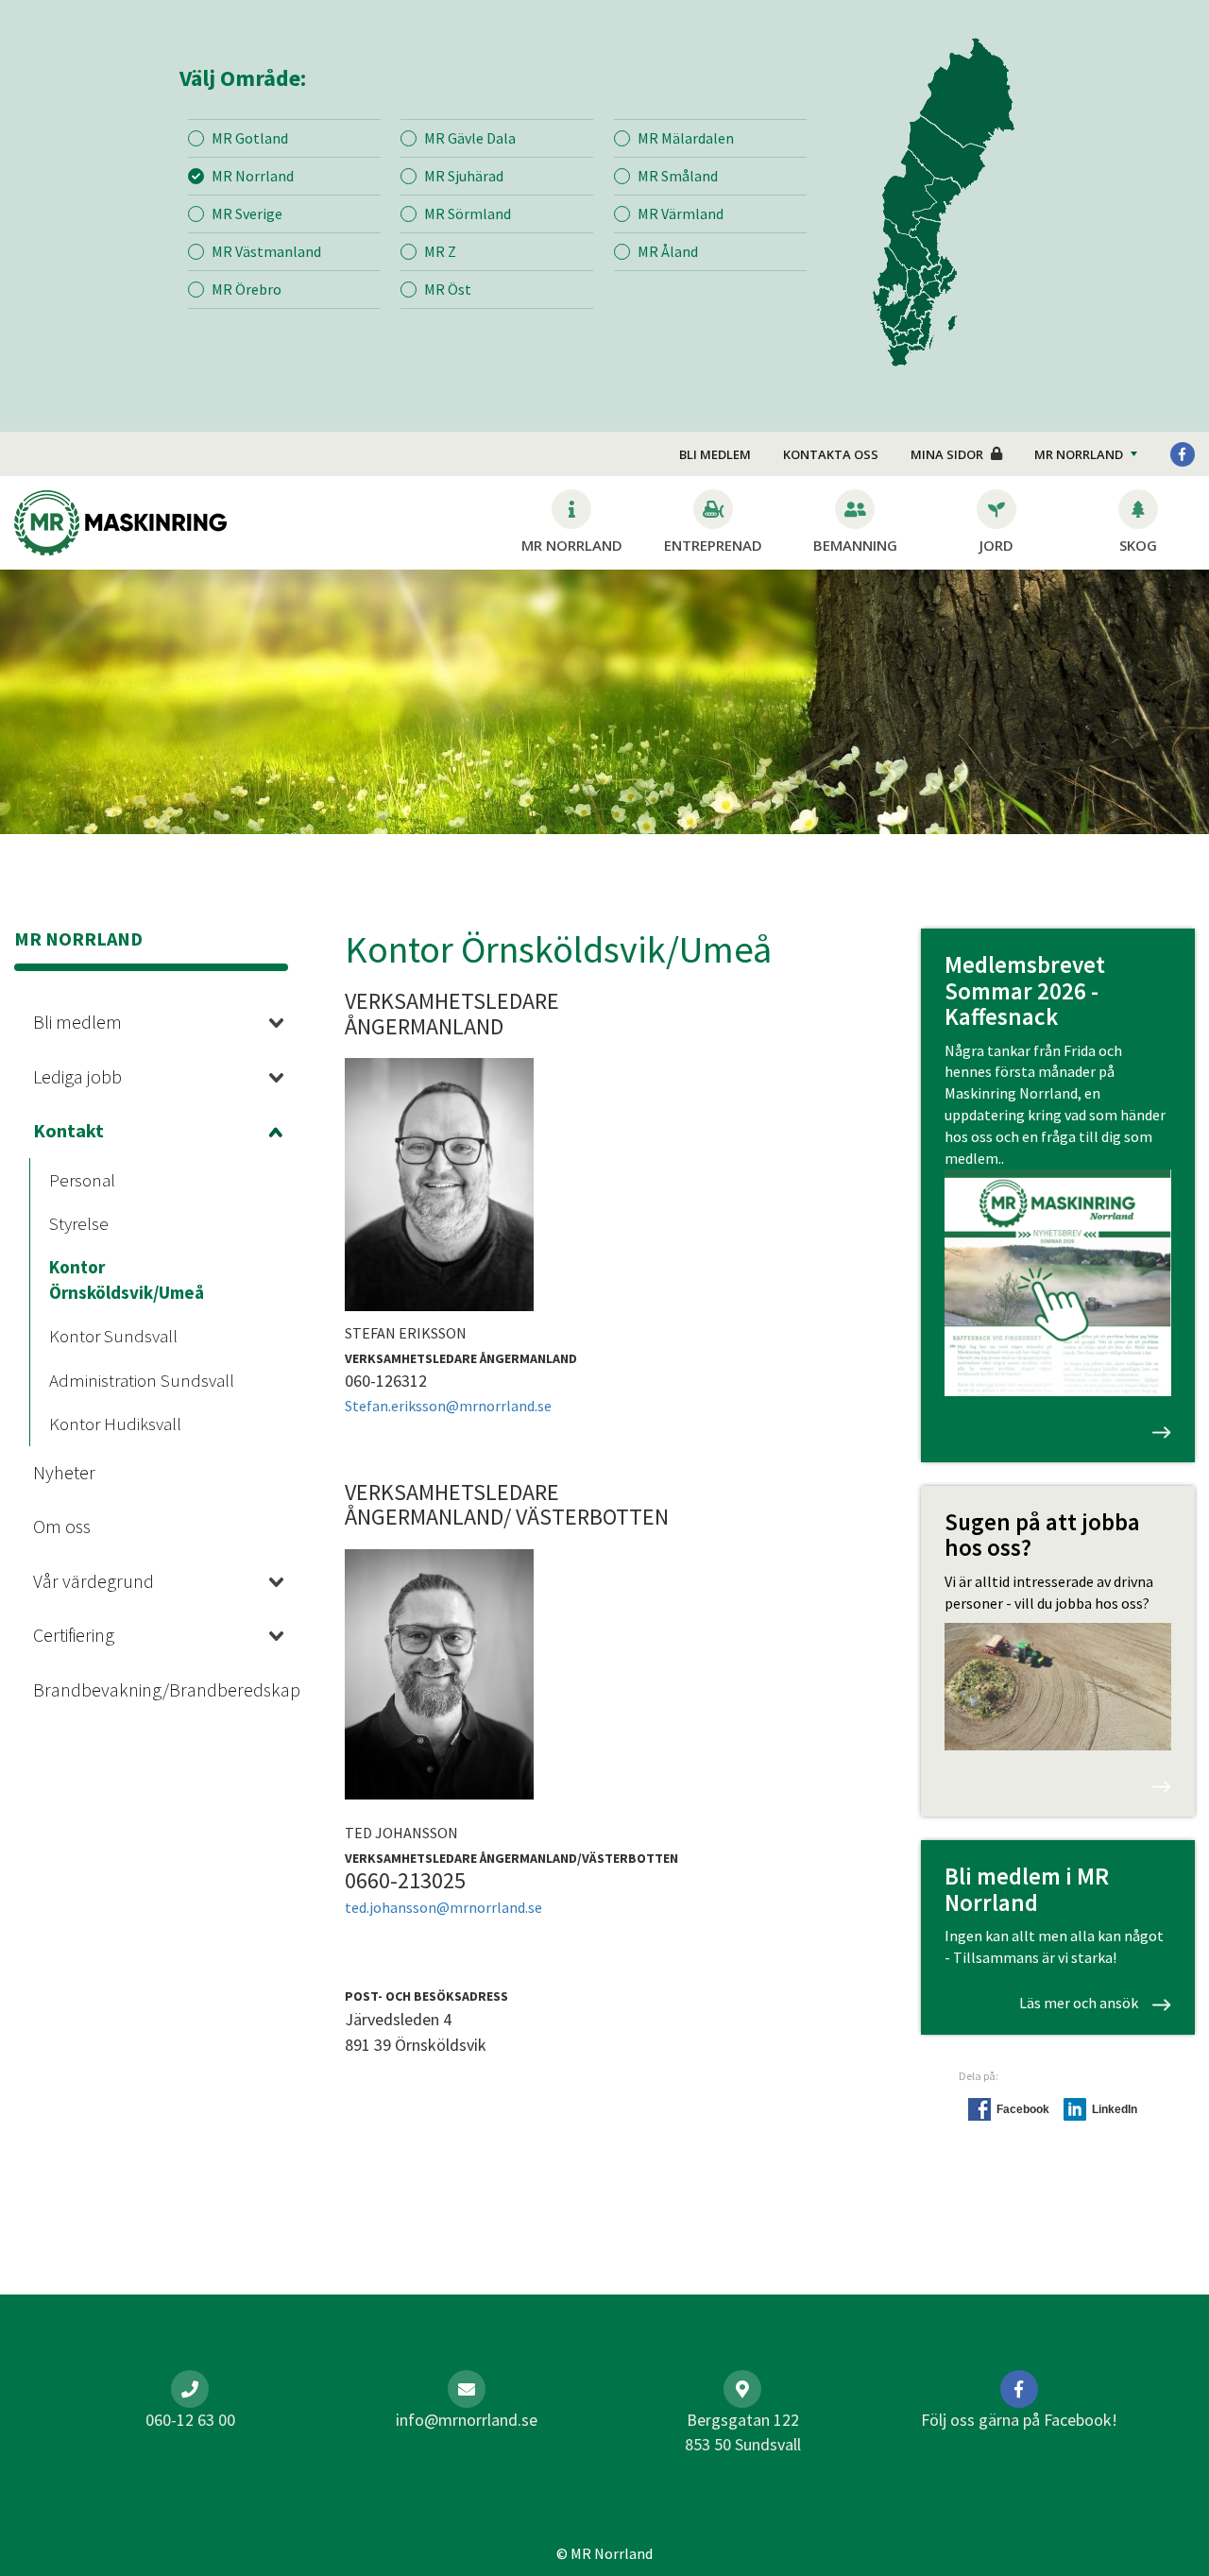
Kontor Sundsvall (113, 1336)
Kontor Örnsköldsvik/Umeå (127, 1279)
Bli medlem (715, 454)
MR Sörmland (468, 213)
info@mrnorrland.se (467, 2420)
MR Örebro (247, 289)
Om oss (62, 1526)
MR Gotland (250, 138)
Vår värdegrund (94, 1581)
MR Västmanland (266, 251)
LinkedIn (1115, 2109)
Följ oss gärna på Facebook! (1019, 2420)
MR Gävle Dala (470, 138)
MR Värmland (681, 213)
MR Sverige (247, 213)
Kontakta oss (831, 454)
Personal (82, 1180)
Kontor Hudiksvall (115, 1424)
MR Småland (678, 176)
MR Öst (448, 289)
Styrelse (79, 1223)
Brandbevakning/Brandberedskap (137, 1689)
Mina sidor (947, 454)
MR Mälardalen (686, 138)
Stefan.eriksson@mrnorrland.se (448, 1406)
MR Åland (668, 251)
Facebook (1023, 2109)
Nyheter (64, 1472)
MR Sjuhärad (464, 176)
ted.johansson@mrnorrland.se (443, 1907)
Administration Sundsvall (142, 1380)
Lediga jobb (77, 1076)
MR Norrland (253, 176)
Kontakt (68, 1130)
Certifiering (74, 1635)
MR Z (440, 251)
